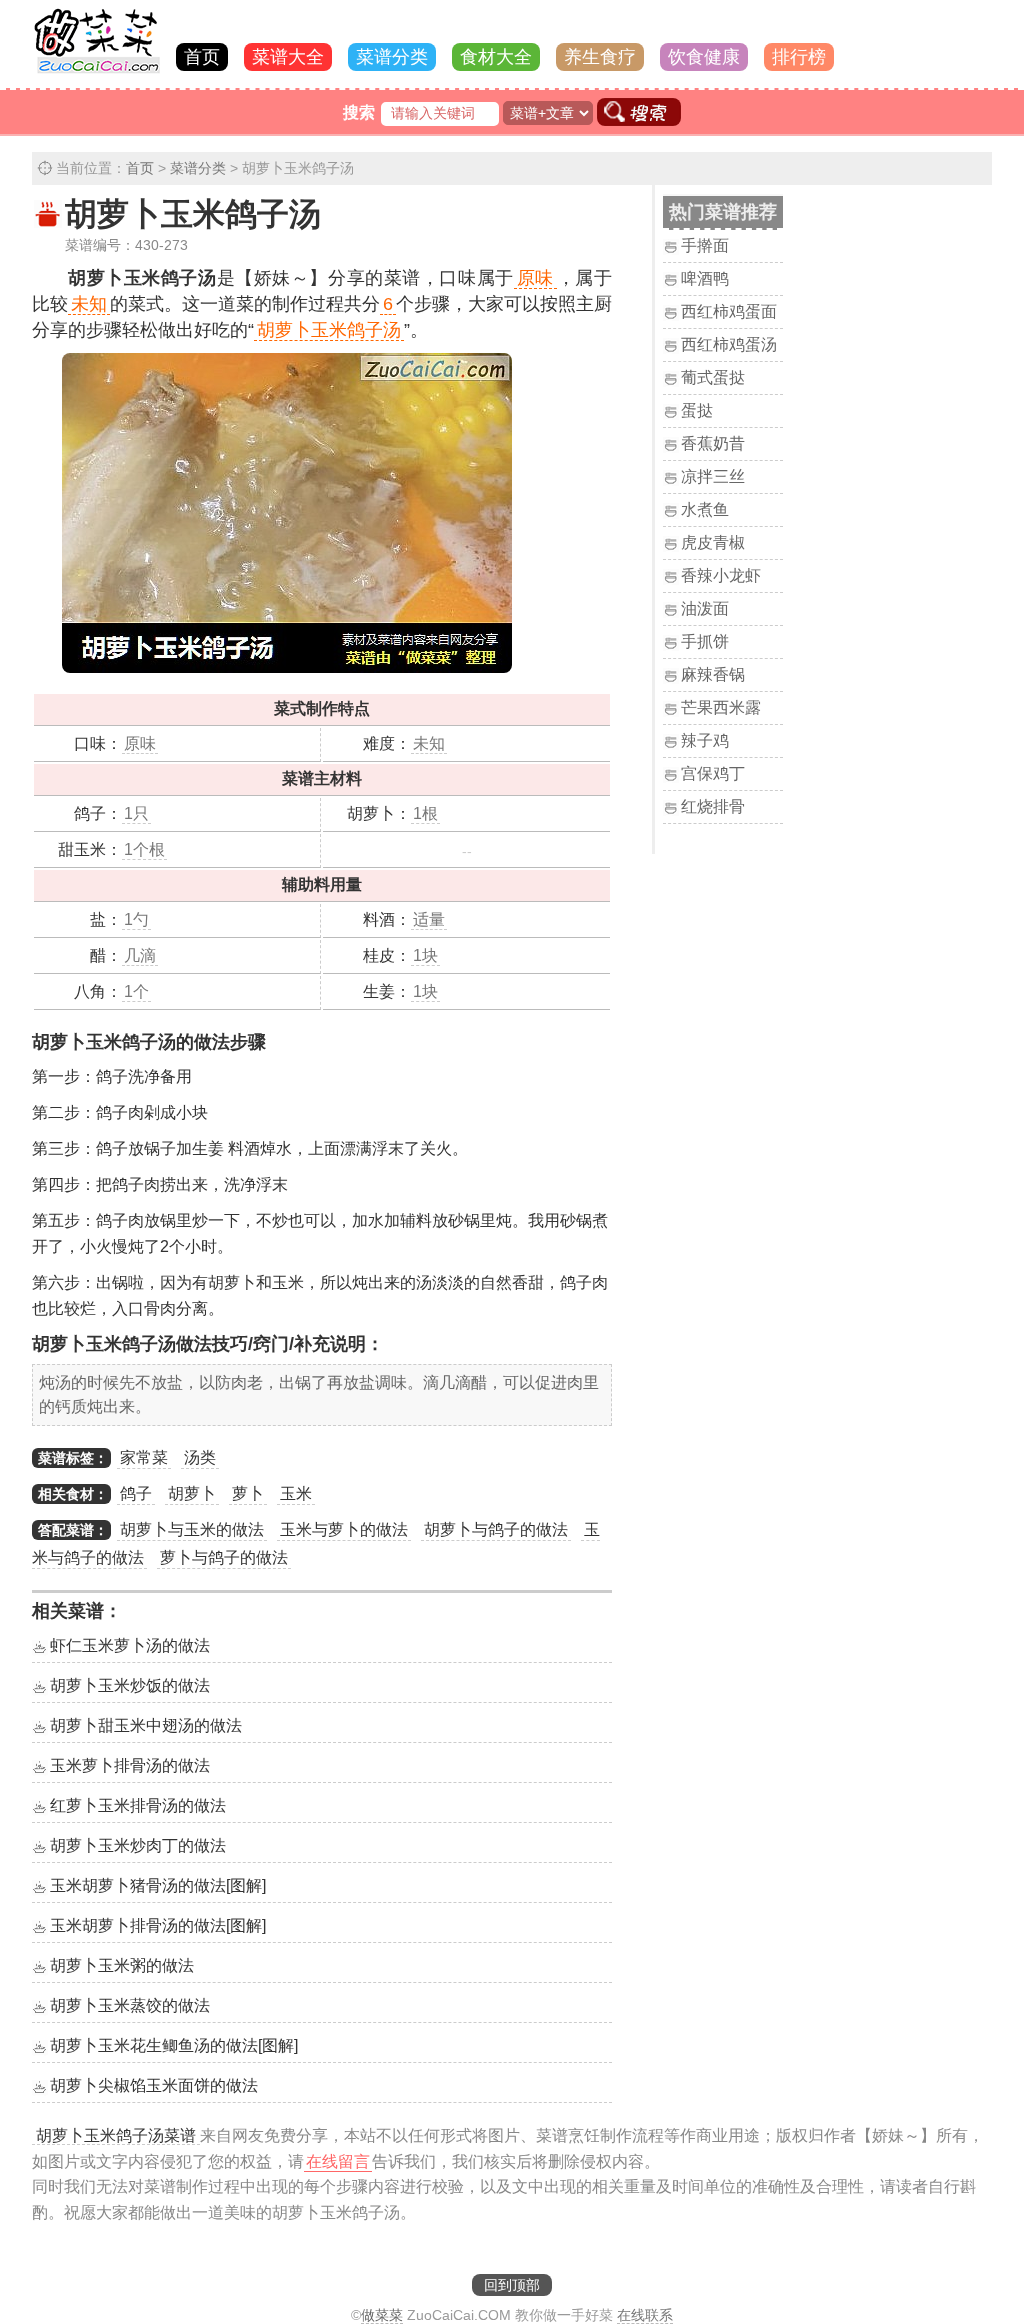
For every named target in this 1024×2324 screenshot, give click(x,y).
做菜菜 (382, 2315)
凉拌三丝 (713, 476)
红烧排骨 (713, 806)
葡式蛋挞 (713, 377)
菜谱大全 (288, 57)
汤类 (200, 1457)
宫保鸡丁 (713, 773)
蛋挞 (697, 410)
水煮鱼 (705, 509)
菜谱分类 (392, 57)
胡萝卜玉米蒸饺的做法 (130, 2005)
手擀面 (705, 245)
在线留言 (338, 2161)
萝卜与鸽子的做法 (224, 1557)
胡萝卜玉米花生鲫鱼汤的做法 (174, 2045)
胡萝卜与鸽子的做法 (496, 1529)
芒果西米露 (721, 707)
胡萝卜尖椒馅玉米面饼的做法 (154, 2085)
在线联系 (645, 2315)
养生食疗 (600, 57)
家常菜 (144, 1457)
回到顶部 (512, 2285)
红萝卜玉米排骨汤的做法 (138, 1805)
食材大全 (496, 57)
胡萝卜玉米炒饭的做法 (130, 1685)
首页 (202, 57)
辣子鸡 (705, 740)
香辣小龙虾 (721, 575)
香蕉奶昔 (713, 443)
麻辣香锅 (713, 674)
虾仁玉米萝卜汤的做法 (130, 1645)
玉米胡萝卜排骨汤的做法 (158, 1925)
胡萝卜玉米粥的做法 (122, 1965)
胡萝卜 (192, 1493)
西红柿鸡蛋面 (729, 311)
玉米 (296, 1493)
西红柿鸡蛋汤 (729, 344)
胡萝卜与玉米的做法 (192, 1529)
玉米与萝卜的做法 (344, 1529)
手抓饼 (705, 641)
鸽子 (136, 1493)
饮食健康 (704, 57)
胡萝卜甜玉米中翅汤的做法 (146, 1725)
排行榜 (799, 57)
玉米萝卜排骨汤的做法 (130, 1765)
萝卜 (248, 1493)
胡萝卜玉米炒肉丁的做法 (138, 1845)
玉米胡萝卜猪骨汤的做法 (158, 1885)
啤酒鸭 (705, 278)
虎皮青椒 (713, 542)
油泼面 (705, 608)
